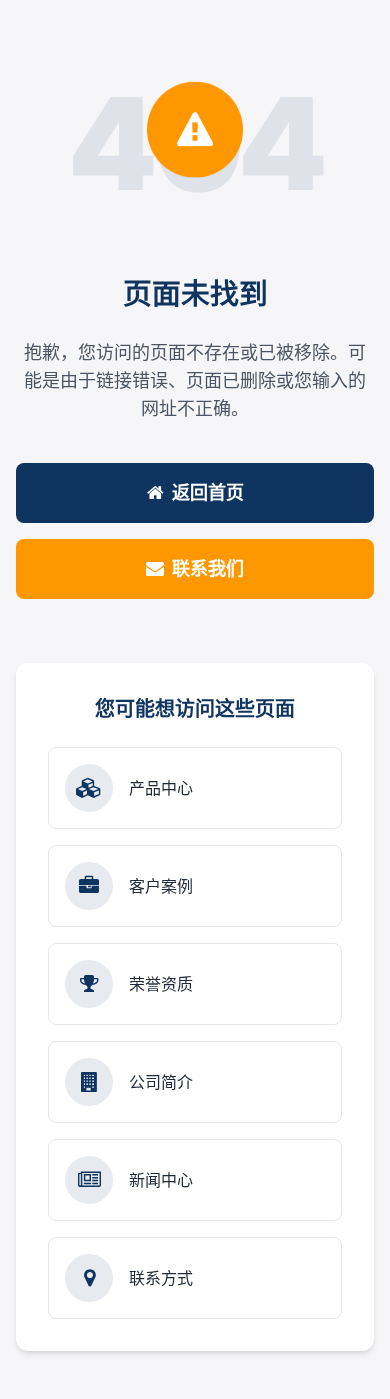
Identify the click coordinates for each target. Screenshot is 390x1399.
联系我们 (208, 568)
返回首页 (208, 492)
